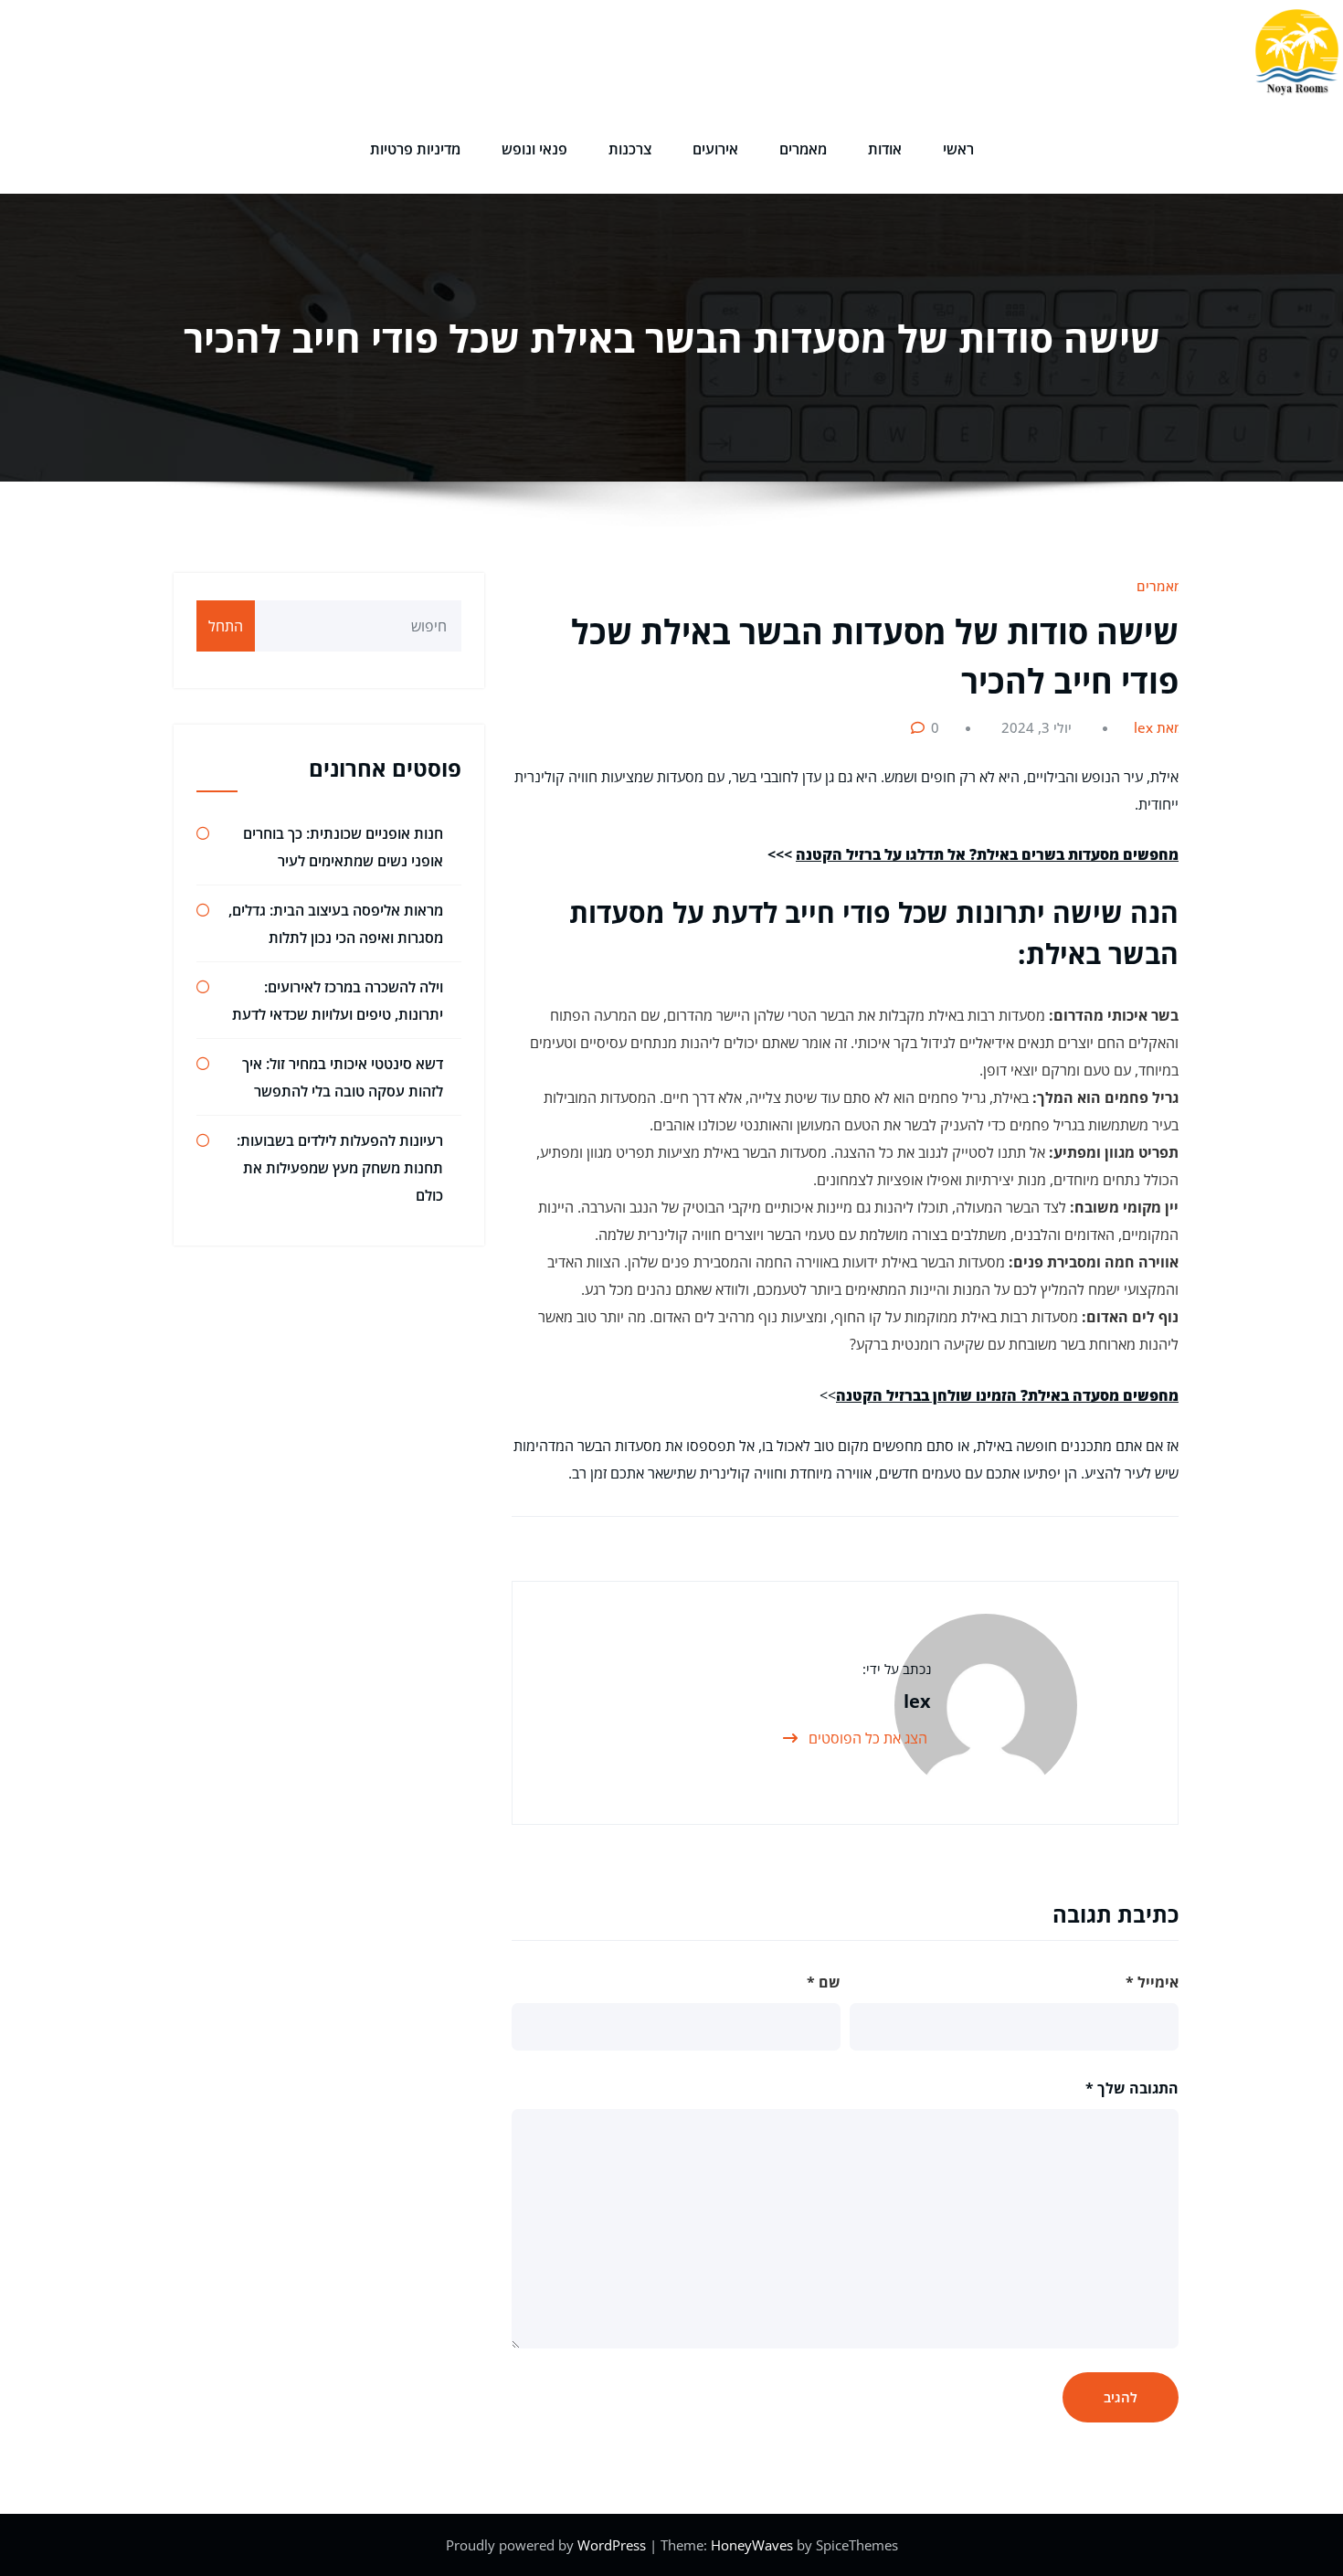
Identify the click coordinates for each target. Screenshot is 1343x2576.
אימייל (1152, 1982)
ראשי (958, 149)
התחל (226, 626)
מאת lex (1158, 727)
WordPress (613, 2545)
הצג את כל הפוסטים (866, 1738)
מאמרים (803, 149)
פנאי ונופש (534, 149)
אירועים (715, 149)
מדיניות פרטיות (415, 149)
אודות (885, 149)
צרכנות (630, 149)
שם (824, 1982)
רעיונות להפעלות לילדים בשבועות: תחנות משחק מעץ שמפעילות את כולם (340, 1168)
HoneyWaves (752, 2545)
